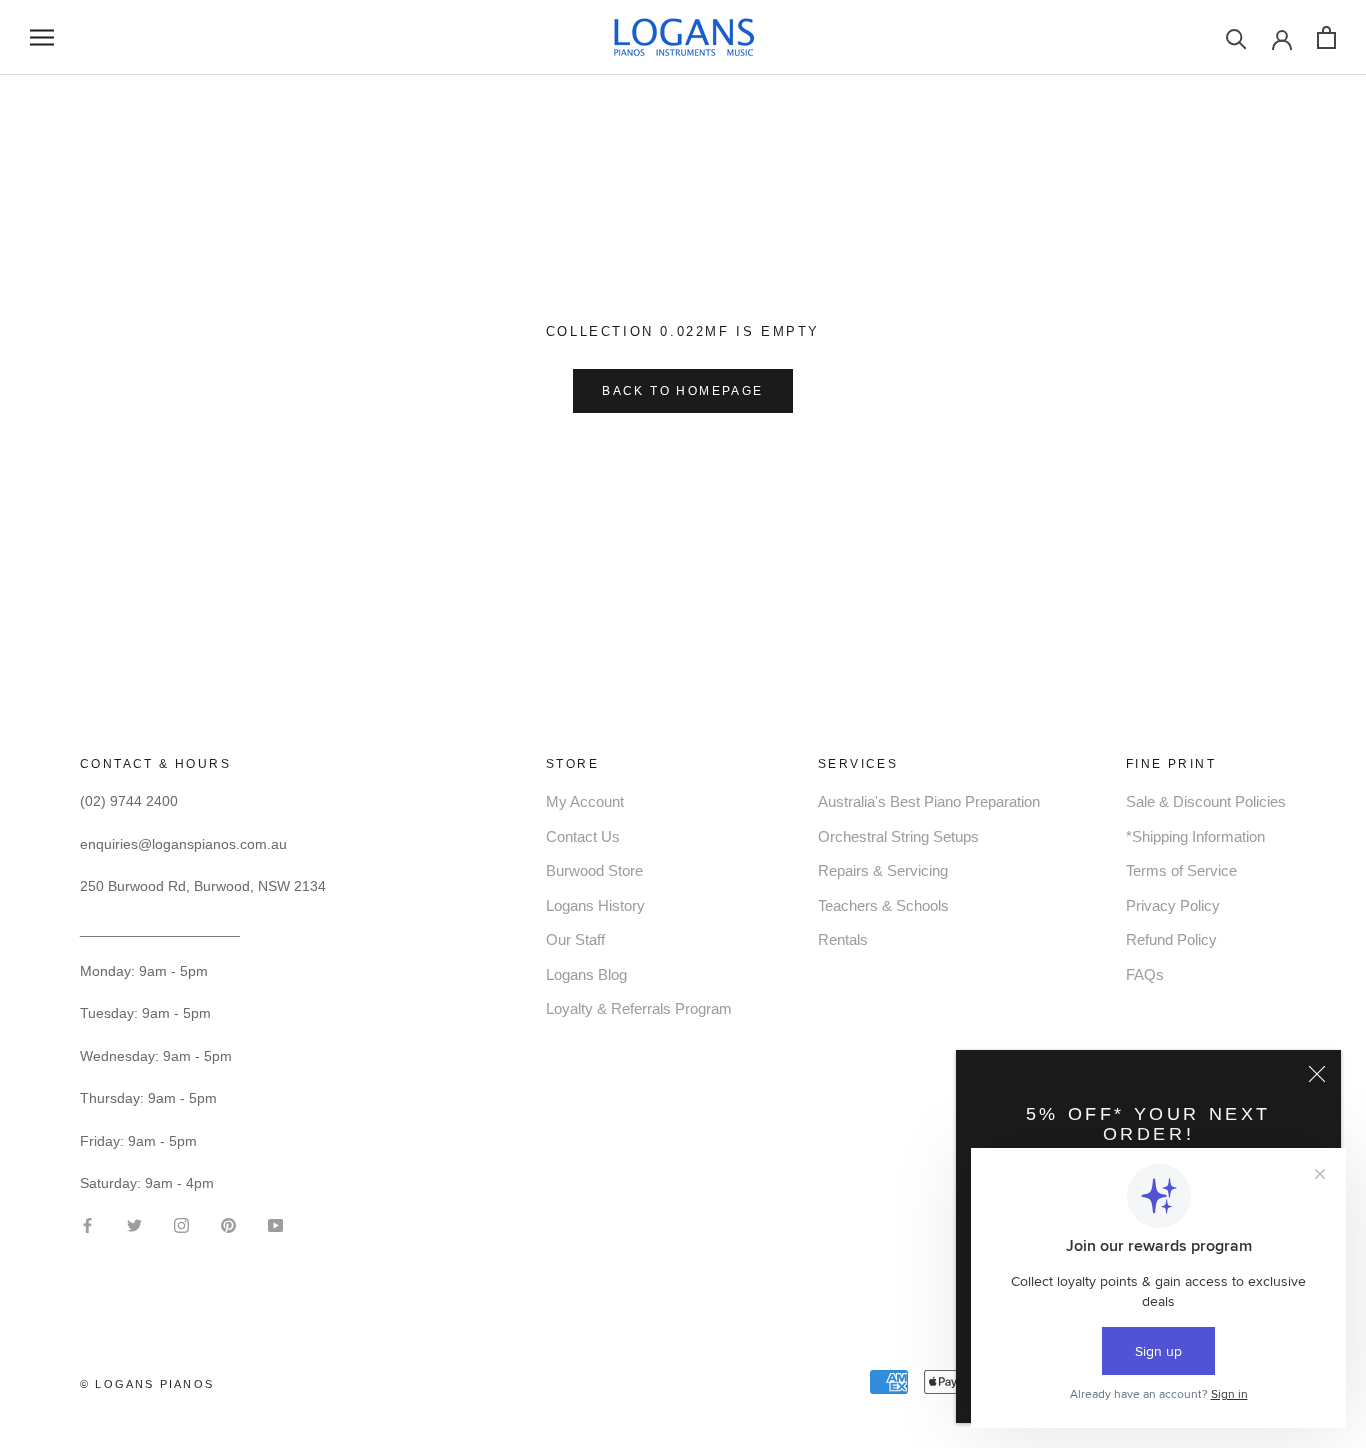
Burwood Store (594, 870)
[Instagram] (181, 1223)
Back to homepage (682, 391)
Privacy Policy (1173, 905)
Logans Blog (586, 974)
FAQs (1145, 974)
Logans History (595, 905)
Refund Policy (1171, 939)
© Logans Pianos (147, 1384)
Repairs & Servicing (883, 870)
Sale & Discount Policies (1206, 801)
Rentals (843, 939)
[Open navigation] (42, 37)
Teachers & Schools (883, 905)
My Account (585, 801)
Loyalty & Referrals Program (639, 1008)
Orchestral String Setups (898, 836)
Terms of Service (1181, 870)
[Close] (1317, 1074)
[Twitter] (134, 1223)
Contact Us (583, 836)
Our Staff (575, 939)
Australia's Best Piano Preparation (929, 801)
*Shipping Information (1195, 836)
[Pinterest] (228, 1223)
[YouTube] (275, 1223)
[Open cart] (1326, 37)
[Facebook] (87, 1223)
